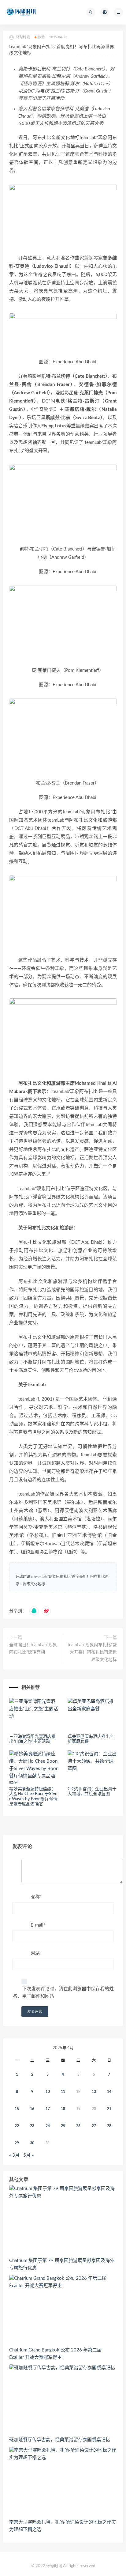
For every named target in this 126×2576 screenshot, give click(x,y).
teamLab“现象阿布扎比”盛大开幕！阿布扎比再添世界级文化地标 (92, 1652)
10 (48, 2092)
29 (17, 2143)
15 (17, 2109)
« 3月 (14, 2155)
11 (63, 2092)
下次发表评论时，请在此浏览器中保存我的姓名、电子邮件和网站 (63, 1993)
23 (32, 2126)
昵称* (36, 1897)
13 (94, 2092)
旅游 (41, 37)
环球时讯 (23, 1577)
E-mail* (38, 1925)
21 (109, 2109)
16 (32, 2109)
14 (109, 2092)
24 (48, 2126)
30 (32, 2143)
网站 (35, 1953)
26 (78, 2126)
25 (63, 2126)
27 (94, 2126)
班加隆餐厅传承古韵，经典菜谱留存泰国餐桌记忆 (60, 2440)
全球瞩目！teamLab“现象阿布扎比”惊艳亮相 (33, 1649)
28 (109, 2126)
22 (17, 2126)
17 (48, 2109)
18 (63, 2109)
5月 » (28, 2155)
